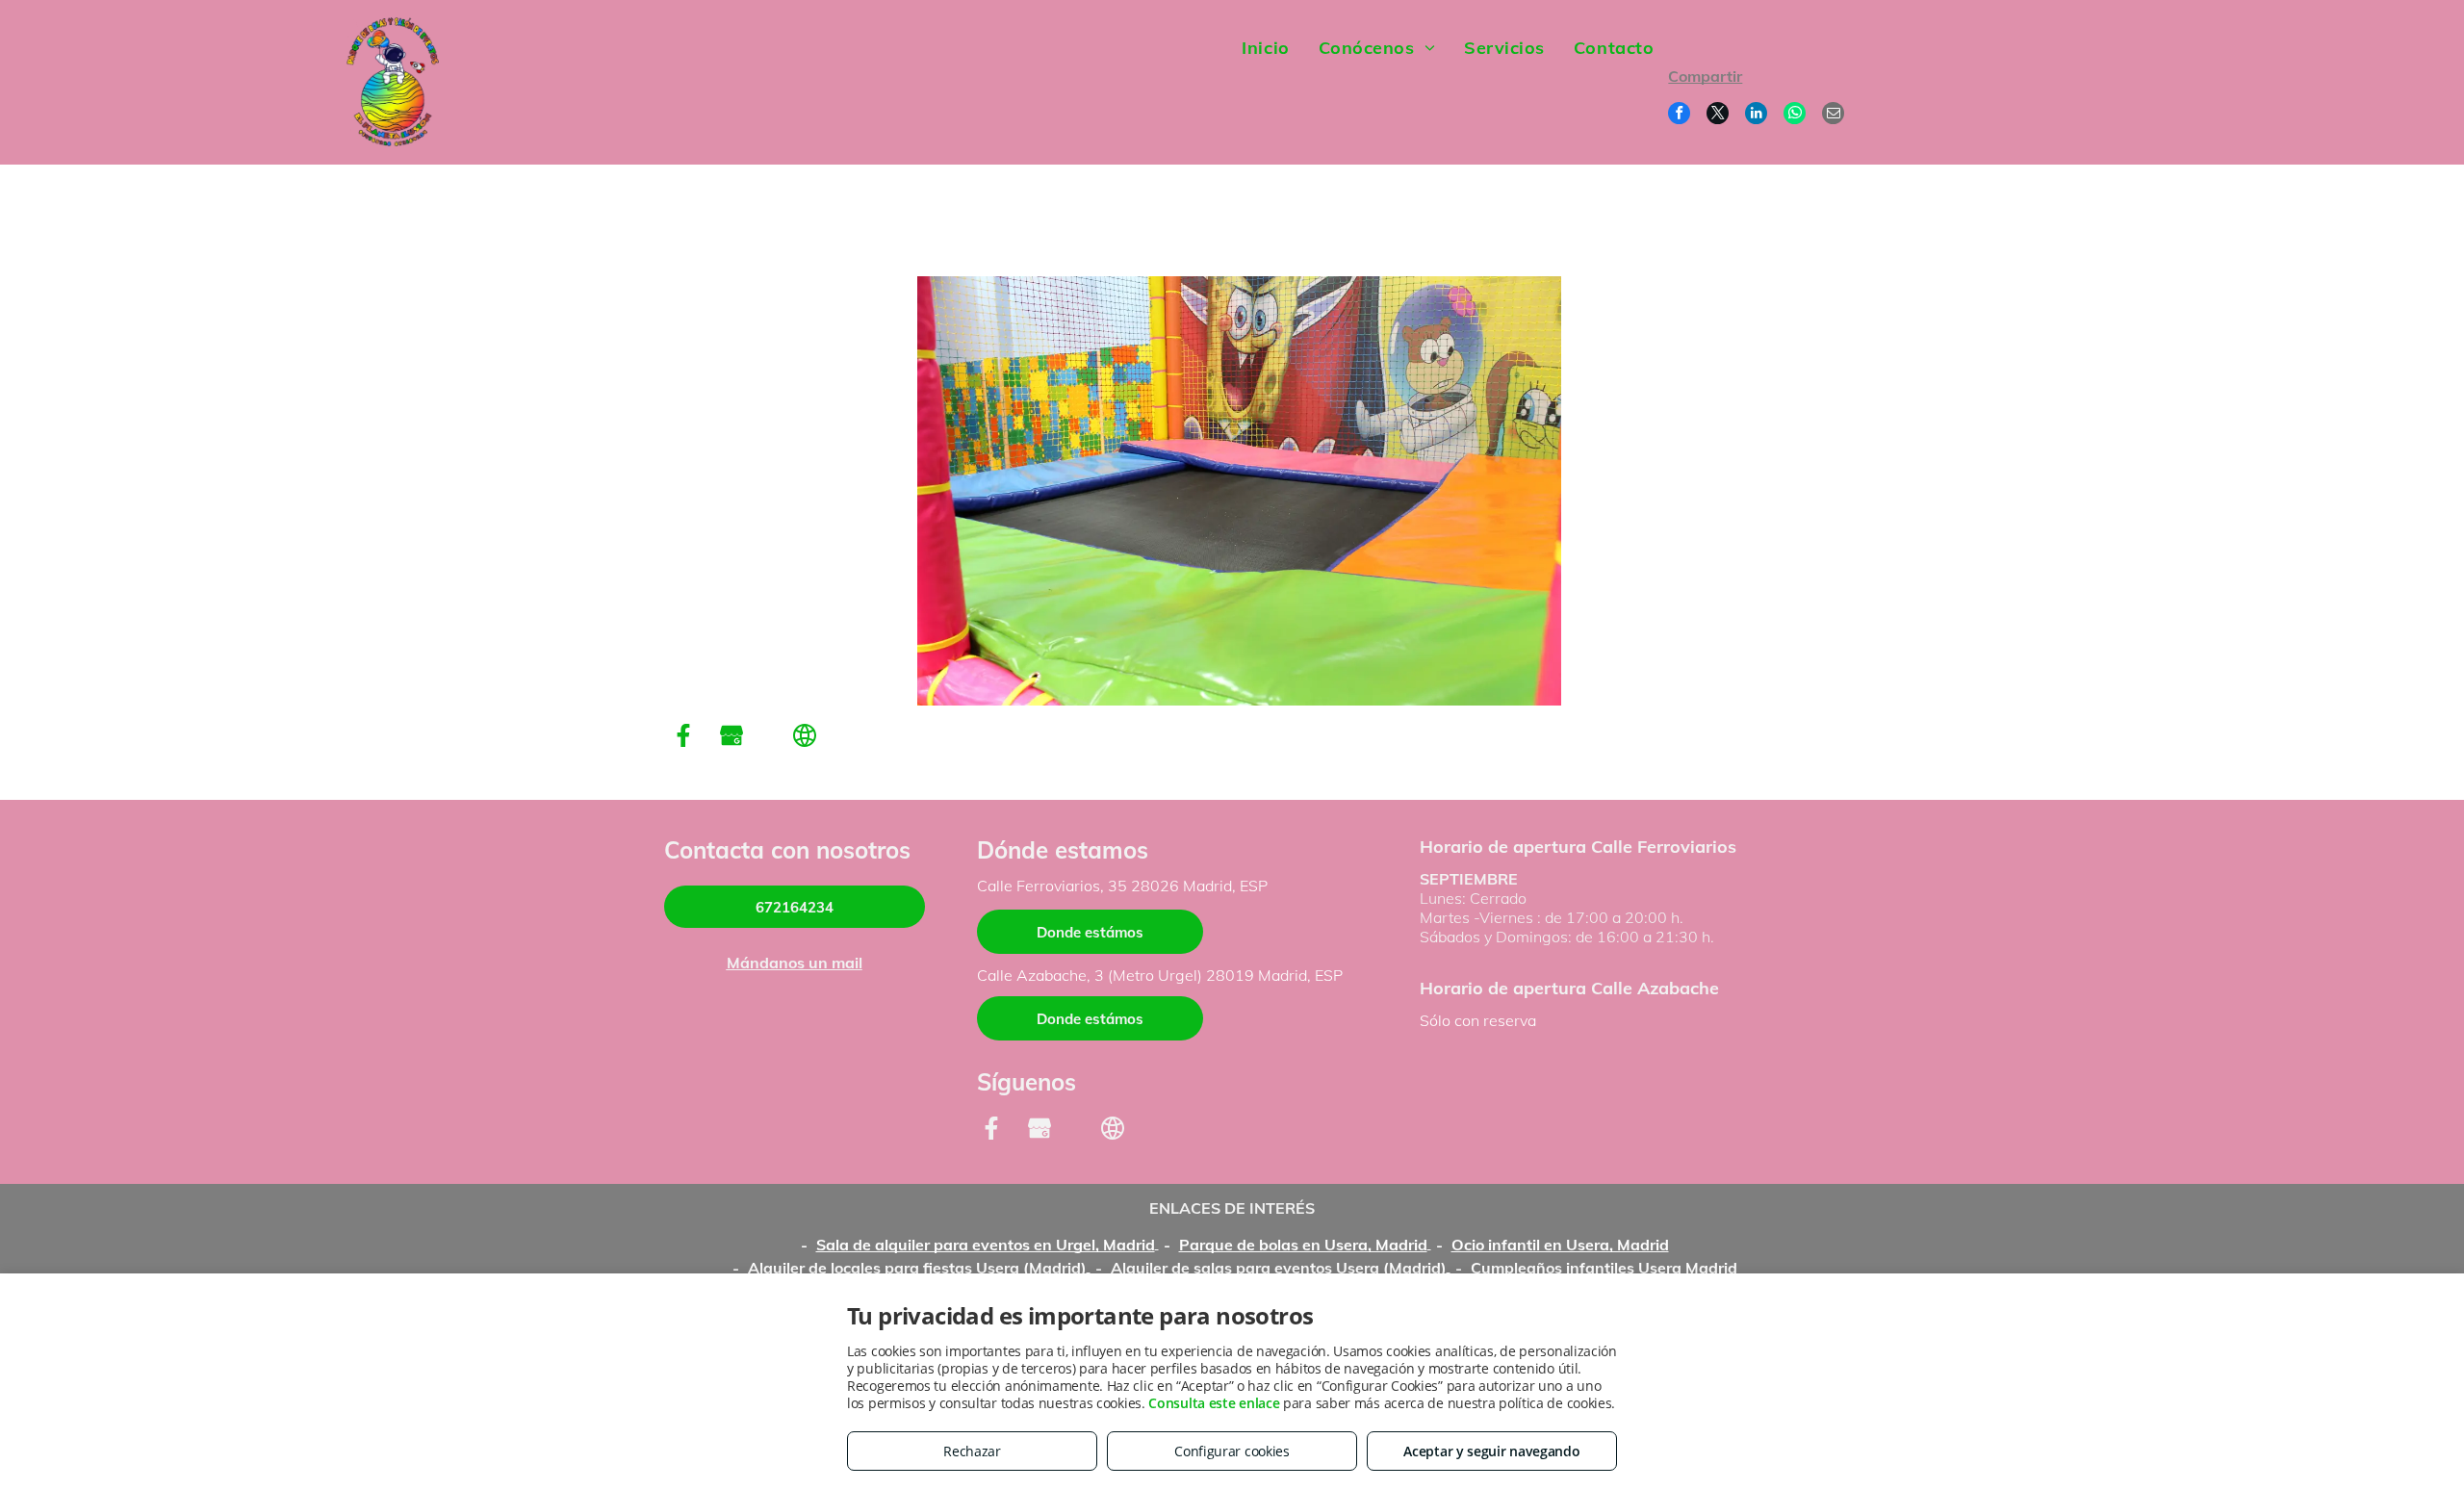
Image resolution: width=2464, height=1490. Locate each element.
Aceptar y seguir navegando (1491, 1451)
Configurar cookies (1232, 1451)
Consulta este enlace (1214, 1403)
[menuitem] (1265, 48)
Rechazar (972, 1451)
